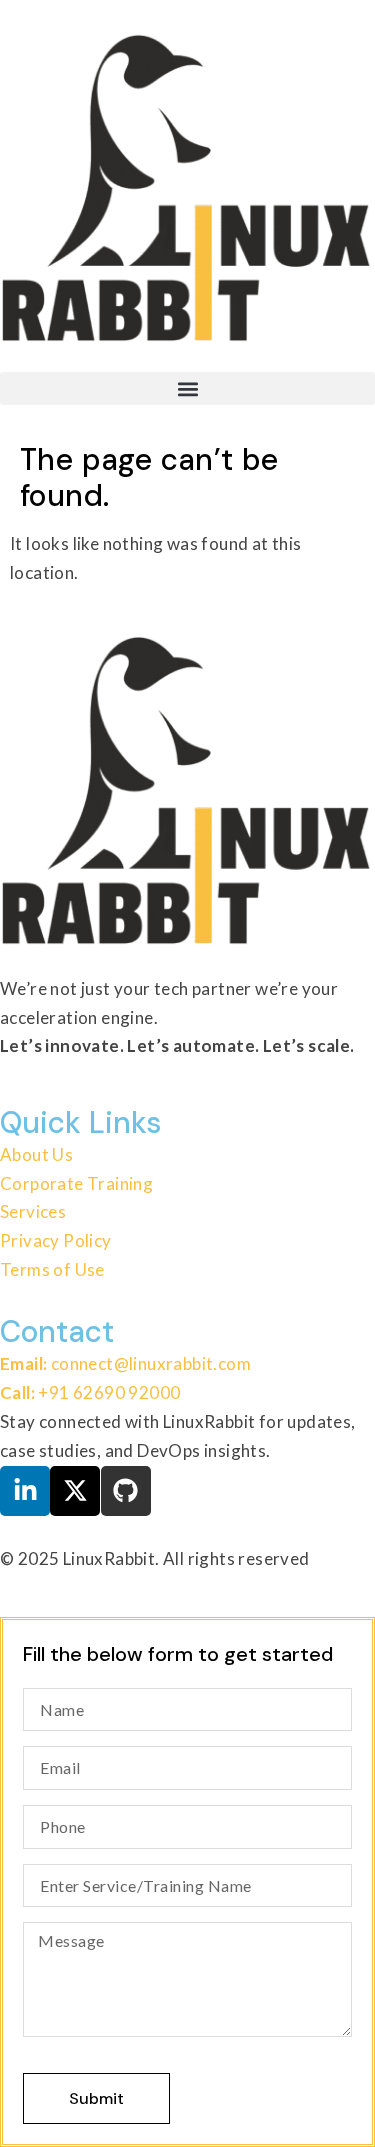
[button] (187, 388)
